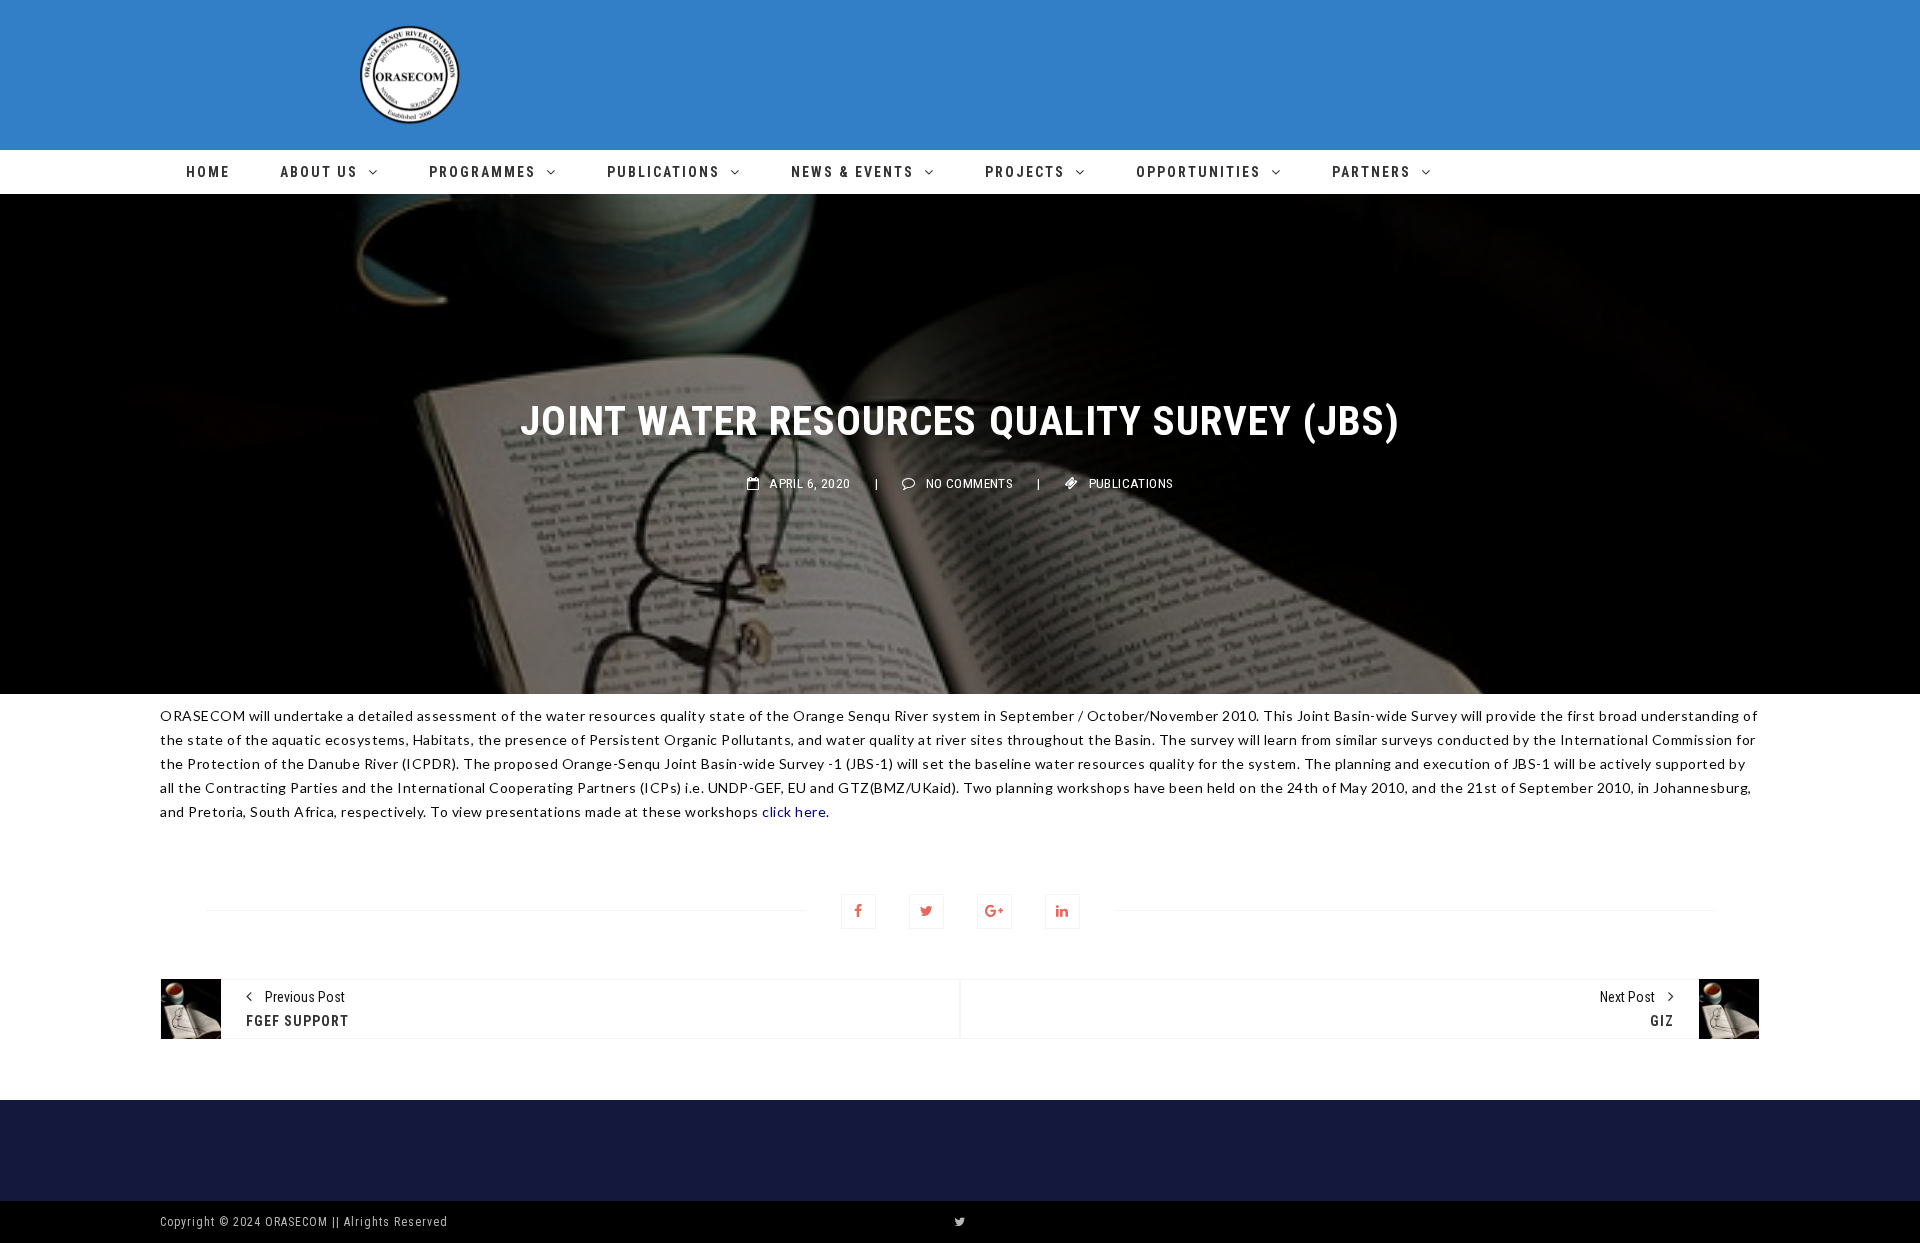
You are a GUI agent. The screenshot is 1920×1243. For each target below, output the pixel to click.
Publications (663, 172)
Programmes (482, 172)
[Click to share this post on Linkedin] (1062, 911)
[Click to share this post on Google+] (994, 911)
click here (794, 811)
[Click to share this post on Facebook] (858, 911)
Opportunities (1198, 172)
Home (208, 172)
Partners (1371, 172)
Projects (1025, 172)
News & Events (852, 172)
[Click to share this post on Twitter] (926, 911)
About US (319, 172)
